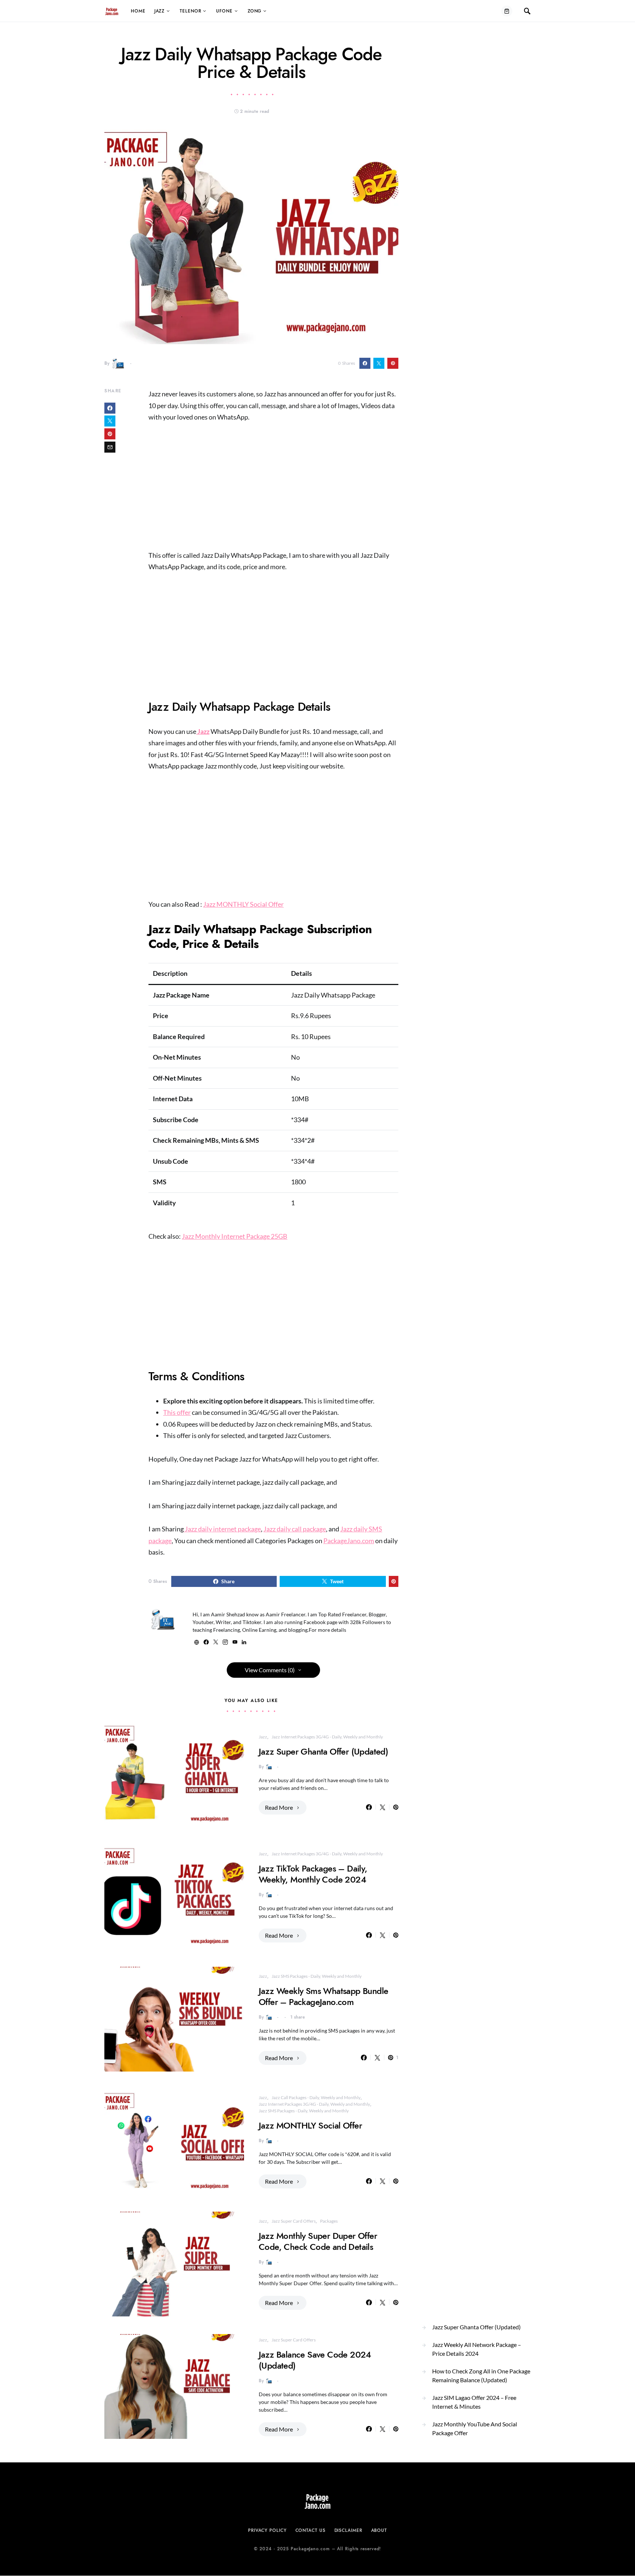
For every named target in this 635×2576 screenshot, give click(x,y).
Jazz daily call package (295, 1529)
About (379, 2530)
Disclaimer (348, 2530)
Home (138, 11)
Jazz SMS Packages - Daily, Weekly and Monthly (317, 1976)
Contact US (311, 2530)
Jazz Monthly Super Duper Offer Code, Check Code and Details (318, 2241)
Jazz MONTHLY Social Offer (243, 904)
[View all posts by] (118, 363)
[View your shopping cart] (507, 11)
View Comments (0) (270, 1670)
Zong (255, 11)
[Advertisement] (273, 486)
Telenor (190, 11)
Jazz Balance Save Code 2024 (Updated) (315, 2360)
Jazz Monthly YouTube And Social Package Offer (475, 2428)
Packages (329, 2221)
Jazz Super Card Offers (294, 2221)
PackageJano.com (349, 1541)
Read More (279, 1807)
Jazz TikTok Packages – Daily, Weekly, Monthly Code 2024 (313, 1874)
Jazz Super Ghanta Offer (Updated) (323, 1751)
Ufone (224, 11)
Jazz (160, 11)
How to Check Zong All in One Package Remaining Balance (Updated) (481, 2375)
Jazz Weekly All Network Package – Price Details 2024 (477, 2349)
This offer (177, 1412)
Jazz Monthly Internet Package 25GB (235, 1236)
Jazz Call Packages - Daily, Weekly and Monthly (316, 2097)
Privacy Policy (267, 2530)
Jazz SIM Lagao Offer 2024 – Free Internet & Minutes (474, 2402)
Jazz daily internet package (222, 1529)
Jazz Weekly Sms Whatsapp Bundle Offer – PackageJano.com (323, 1996)
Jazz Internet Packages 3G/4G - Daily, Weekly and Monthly (327, 1737)
